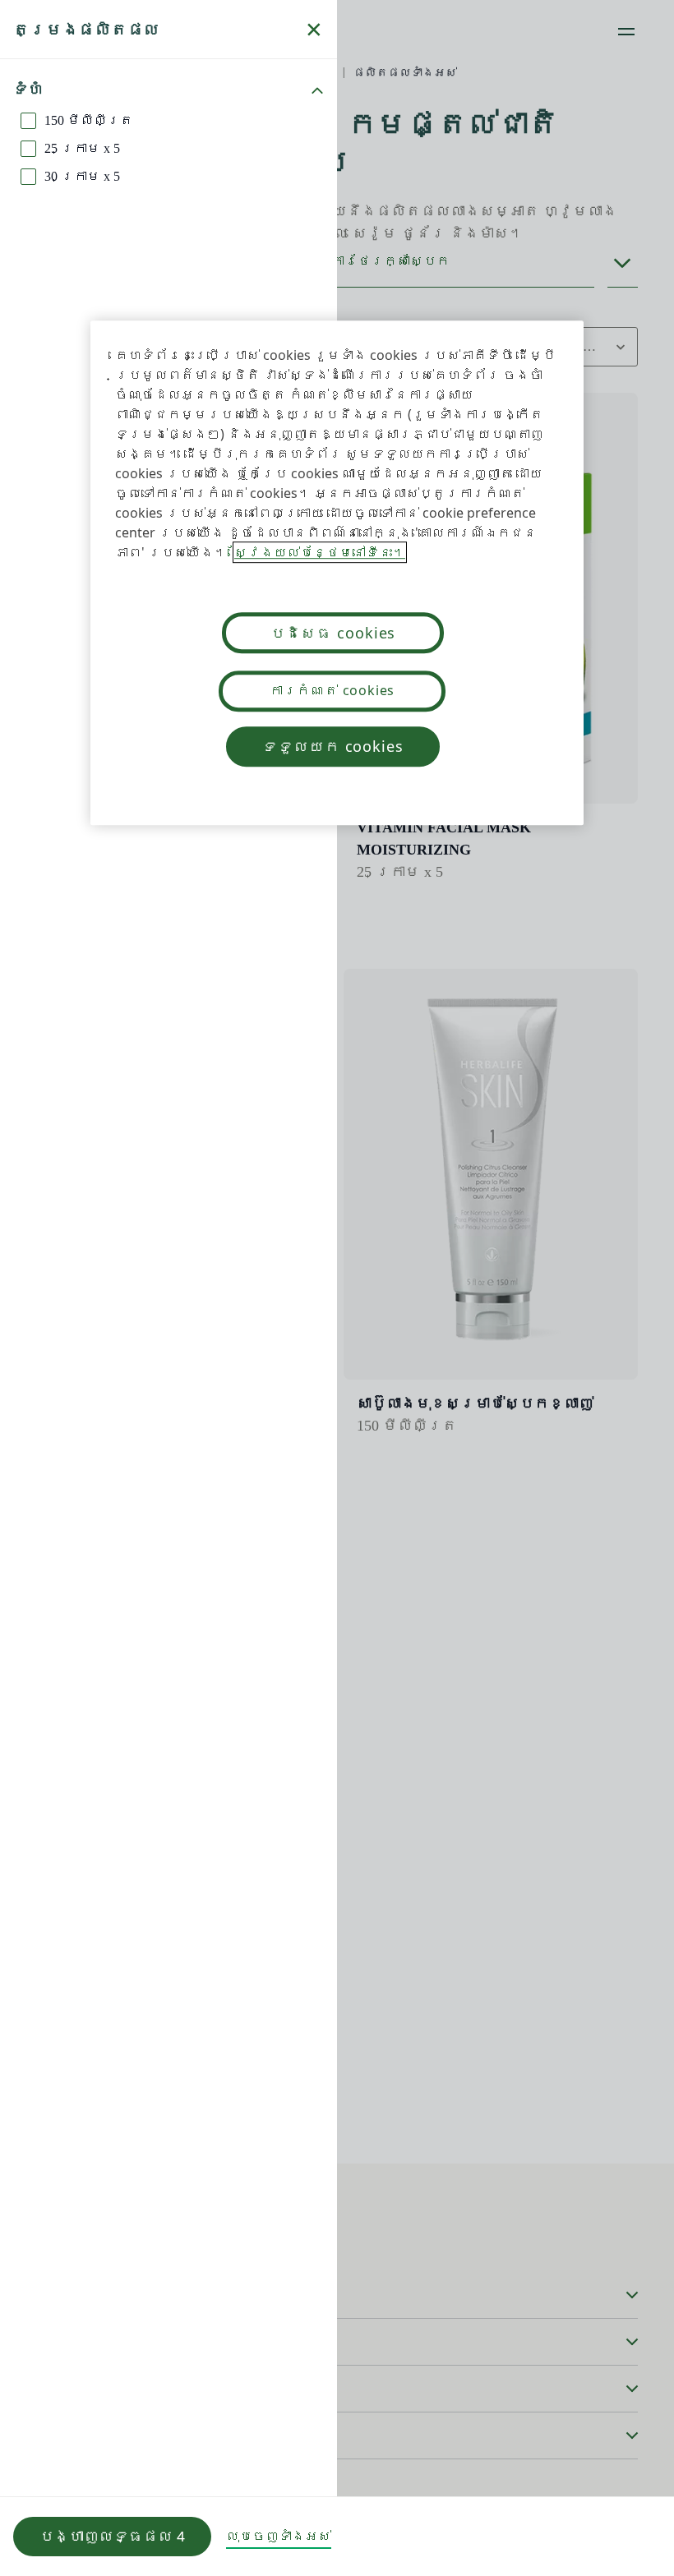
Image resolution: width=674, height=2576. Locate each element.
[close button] (314, 30)
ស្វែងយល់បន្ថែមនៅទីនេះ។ (320, 552)
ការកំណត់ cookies (332, 690)
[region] (337, 573)
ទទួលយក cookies (333, 746)
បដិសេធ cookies (333, 633)
